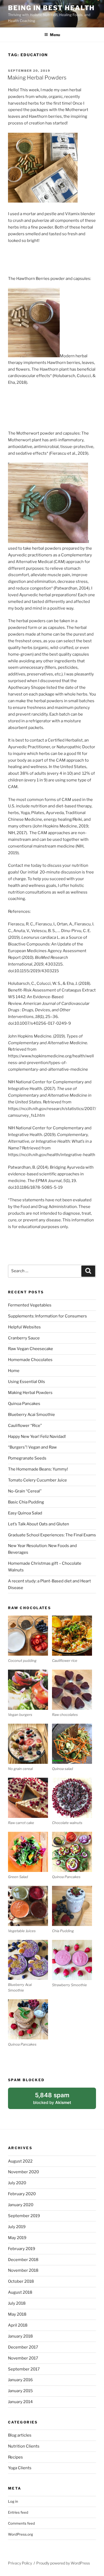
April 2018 (18, 2325)
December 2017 (23, 2347)
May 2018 (17, 2314)
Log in (13, 2501)
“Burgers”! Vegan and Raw (32, 1447)
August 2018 (20, 2292)
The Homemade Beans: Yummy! (38, 1469)
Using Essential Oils (27, 1382)
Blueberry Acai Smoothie (31, 1415)
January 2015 (20, 2391)
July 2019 (17, 2227)
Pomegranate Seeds (27, 1458)
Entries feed (18, 2512)
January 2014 (20, 2402)
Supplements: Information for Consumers (47, 1316)
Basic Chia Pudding (26, 1502)
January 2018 (20, 2336)
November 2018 (23, 2270)
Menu (55, 35)
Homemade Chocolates (30, 1360)
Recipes (15, 2457)
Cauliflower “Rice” (25, 1426)
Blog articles (20, 2435)
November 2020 (23, 2172)
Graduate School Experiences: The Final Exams (52, 1535)
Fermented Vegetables (30, 1305)
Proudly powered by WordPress (63, 2563)
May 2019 (17, 2238)
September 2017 (24, 2369)
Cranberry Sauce (24, 1338)
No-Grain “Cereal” (25, 1491)
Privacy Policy (20, 2563)
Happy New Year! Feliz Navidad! (37, 1437)
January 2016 (20, 2380)
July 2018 (17, 2303)
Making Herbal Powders (37, 78)
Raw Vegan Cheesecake (31, 1349)
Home (14, 1371)
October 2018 (21, 2281)
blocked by (59, 2100)
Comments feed (21, 2523)
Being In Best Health (51, 8)
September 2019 (24, 2216)
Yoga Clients (20, 2468)
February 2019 (22, 2249)
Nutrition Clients (24, 2446)
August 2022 (20, 2161)
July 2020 (17, 2183)
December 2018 (23, 2260)
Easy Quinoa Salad (25, 1513)
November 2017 (23, 2358)
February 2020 (22, 2194)
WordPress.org (21, 2534)
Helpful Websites (24, 1327)
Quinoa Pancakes (24, 1404)
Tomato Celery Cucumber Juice (37, 1480)
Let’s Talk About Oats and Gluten (39, 1524)
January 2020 (21, 2205)
